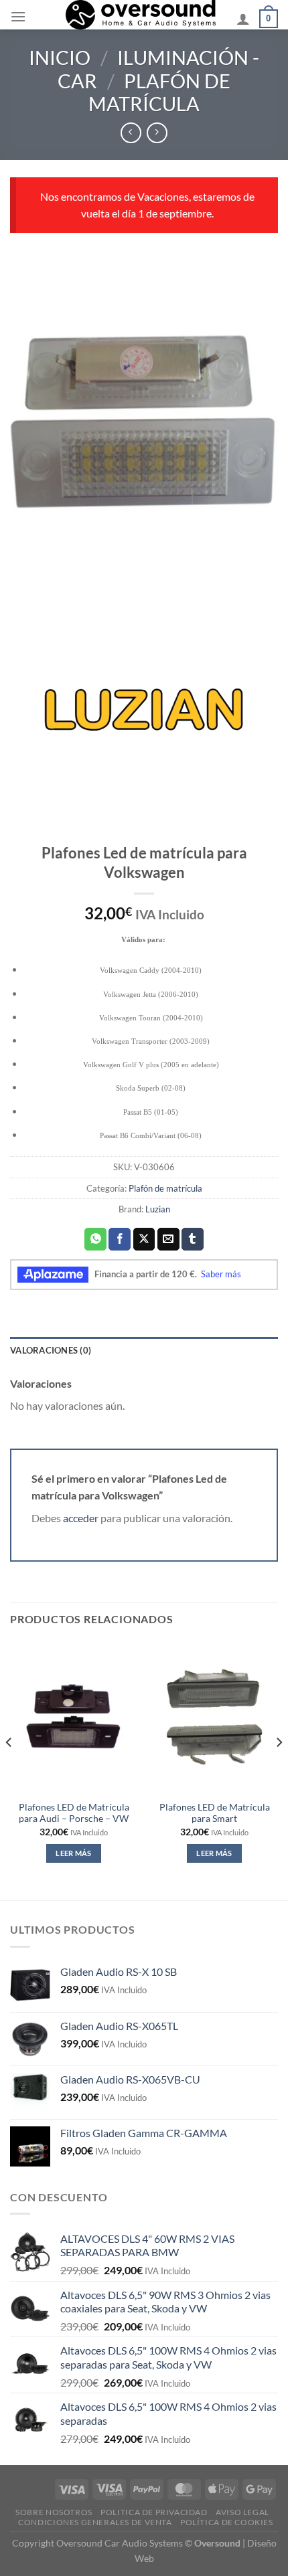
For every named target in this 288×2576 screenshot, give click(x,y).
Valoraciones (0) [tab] (51, 1350)
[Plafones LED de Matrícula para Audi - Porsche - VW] (74, 1717)
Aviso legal (242, 2512)
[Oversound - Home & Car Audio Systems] (141, 15)
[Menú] (18, 16)
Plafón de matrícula (159, 93)
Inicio (60, 58)
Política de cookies (227, 2522)
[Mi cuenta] (243, 19)
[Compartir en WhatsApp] (95, 1239)
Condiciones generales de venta (95, 2522)
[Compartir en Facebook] (120, 1239)
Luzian (158, 1209)
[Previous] (9, 1769)
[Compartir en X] (144, 1239)
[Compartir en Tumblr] (193, 1239)
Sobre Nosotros (54, 2512)
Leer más (74, 1853)
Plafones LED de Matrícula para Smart (215, 1813)
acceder (81, 1518)
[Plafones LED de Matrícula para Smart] (214, 1717)
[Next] (279, 1769)
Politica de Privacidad (154, 2512)
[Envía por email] (168, 1239)
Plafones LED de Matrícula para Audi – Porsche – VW (74, 1813)
